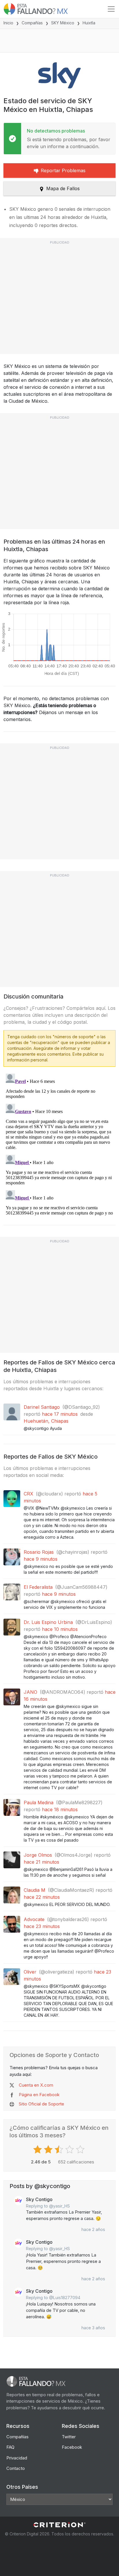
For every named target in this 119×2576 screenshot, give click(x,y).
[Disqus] (59, 1144)
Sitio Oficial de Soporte (41, 2104)
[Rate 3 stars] (60, 2150)
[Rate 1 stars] (38, 2150)
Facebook (72, 2447)
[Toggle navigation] (111, 9)
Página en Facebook (39, 2095)
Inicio (8, 23)
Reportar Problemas (63, 170)
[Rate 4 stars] (70, 2150)
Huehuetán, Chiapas (46, 1421)
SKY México (63, 23)
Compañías (32, 23)
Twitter (69, 2437)
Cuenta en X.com (36, 2085)
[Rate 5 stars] (81, 2150)
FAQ (10, 2447)
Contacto (16, 2468)
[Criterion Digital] (59, 2525)
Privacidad (17, 2458)
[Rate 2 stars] (49, 2150)
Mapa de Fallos (63, 188)
